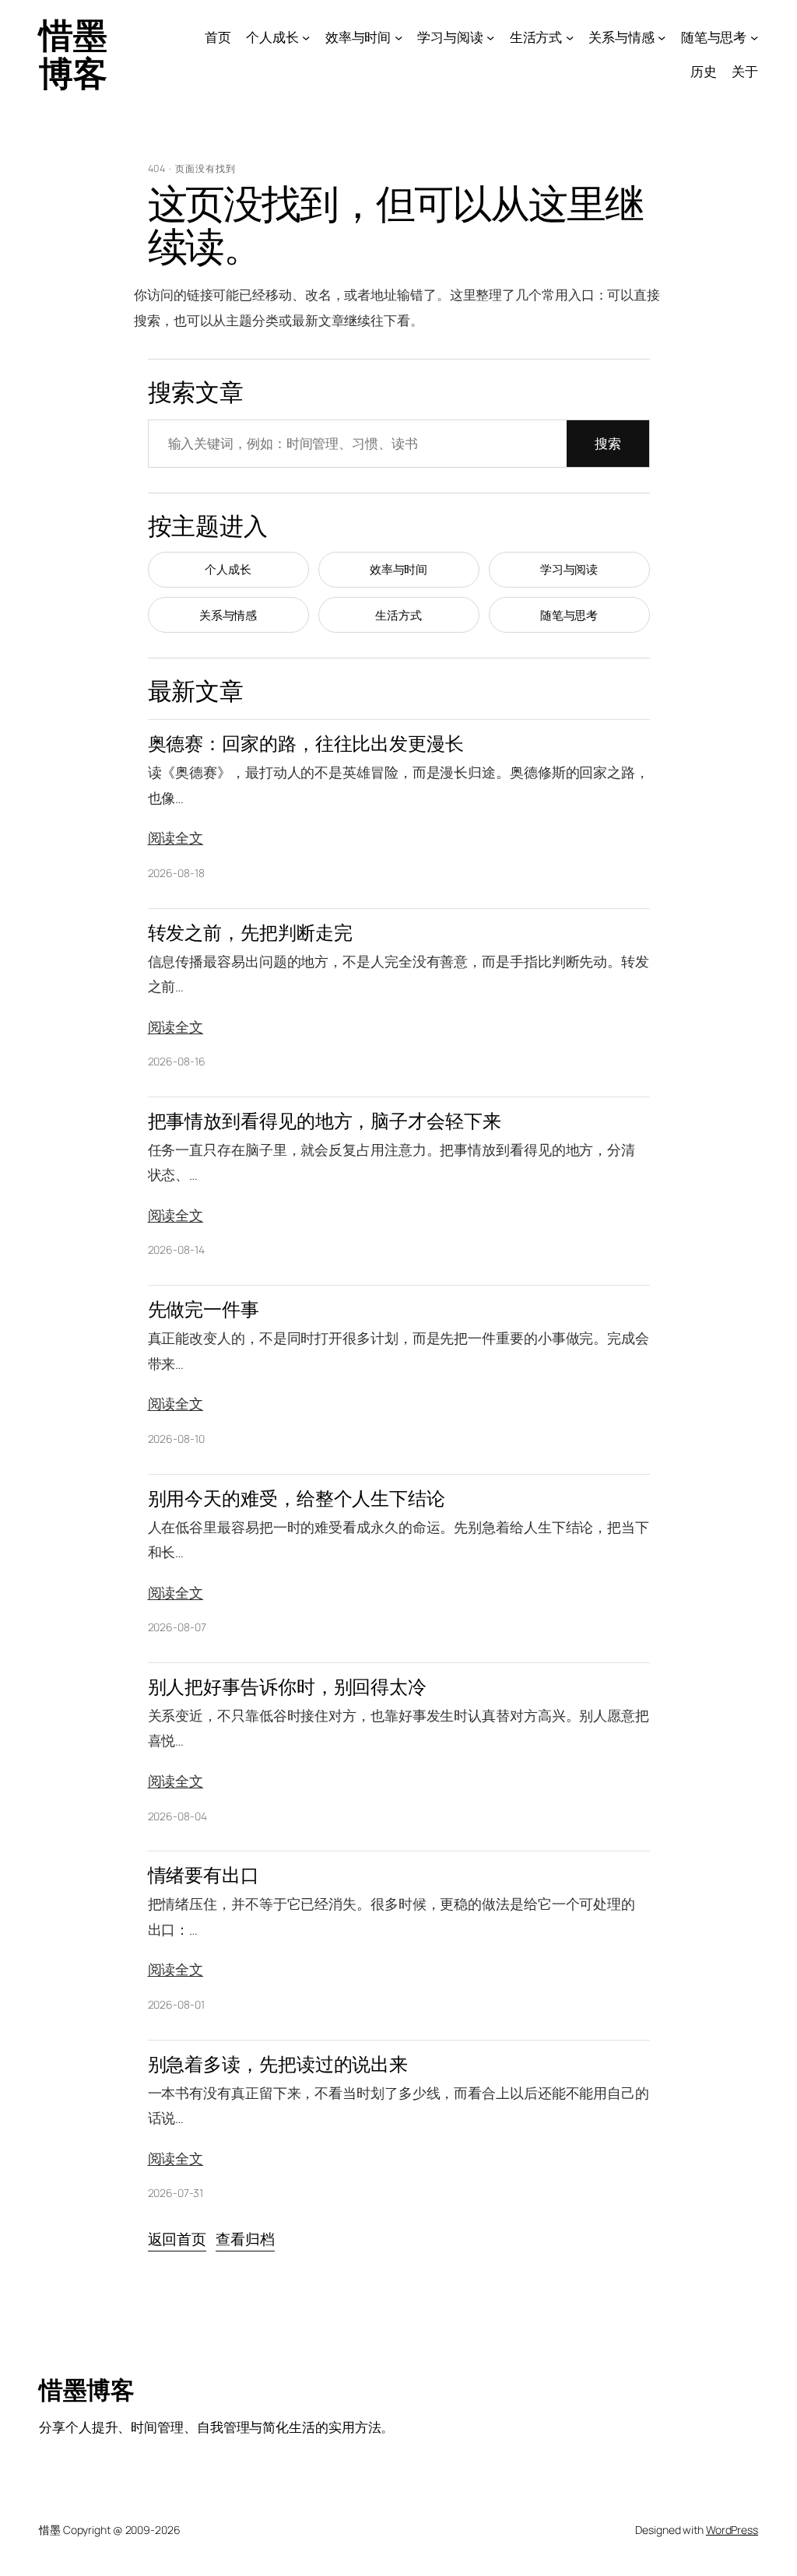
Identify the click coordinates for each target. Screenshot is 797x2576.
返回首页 (177, 2239)
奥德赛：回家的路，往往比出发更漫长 (306, 744)
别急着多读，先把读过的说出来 (278, 2064)
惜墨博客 (73, 53)
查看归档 (245, 2239)
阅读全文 (176, 837)
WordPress (732, 2530)
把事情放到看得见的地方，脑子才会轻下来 (325, 1121)
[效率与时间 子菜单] (398, 37)
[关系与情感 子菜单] (662, 37)
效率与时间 (399, 569)
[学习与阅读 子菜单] (490, 37)
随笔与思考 (569, 615)
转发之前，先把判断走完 (250, 933)
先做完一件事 (204, 1309)
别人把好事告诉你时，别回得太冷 (288, 1687)
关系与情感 (228, 615)
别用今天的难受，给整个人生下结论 (297, 1499)
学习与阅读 (569, 569)
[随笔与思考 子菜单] (754, 37)
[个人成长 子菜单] (306, 37)
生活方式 (398, 615)
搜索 (608, 443)
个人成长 (228, 569)
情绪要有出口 (204, 1875)
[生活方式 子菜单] (570, 37)
